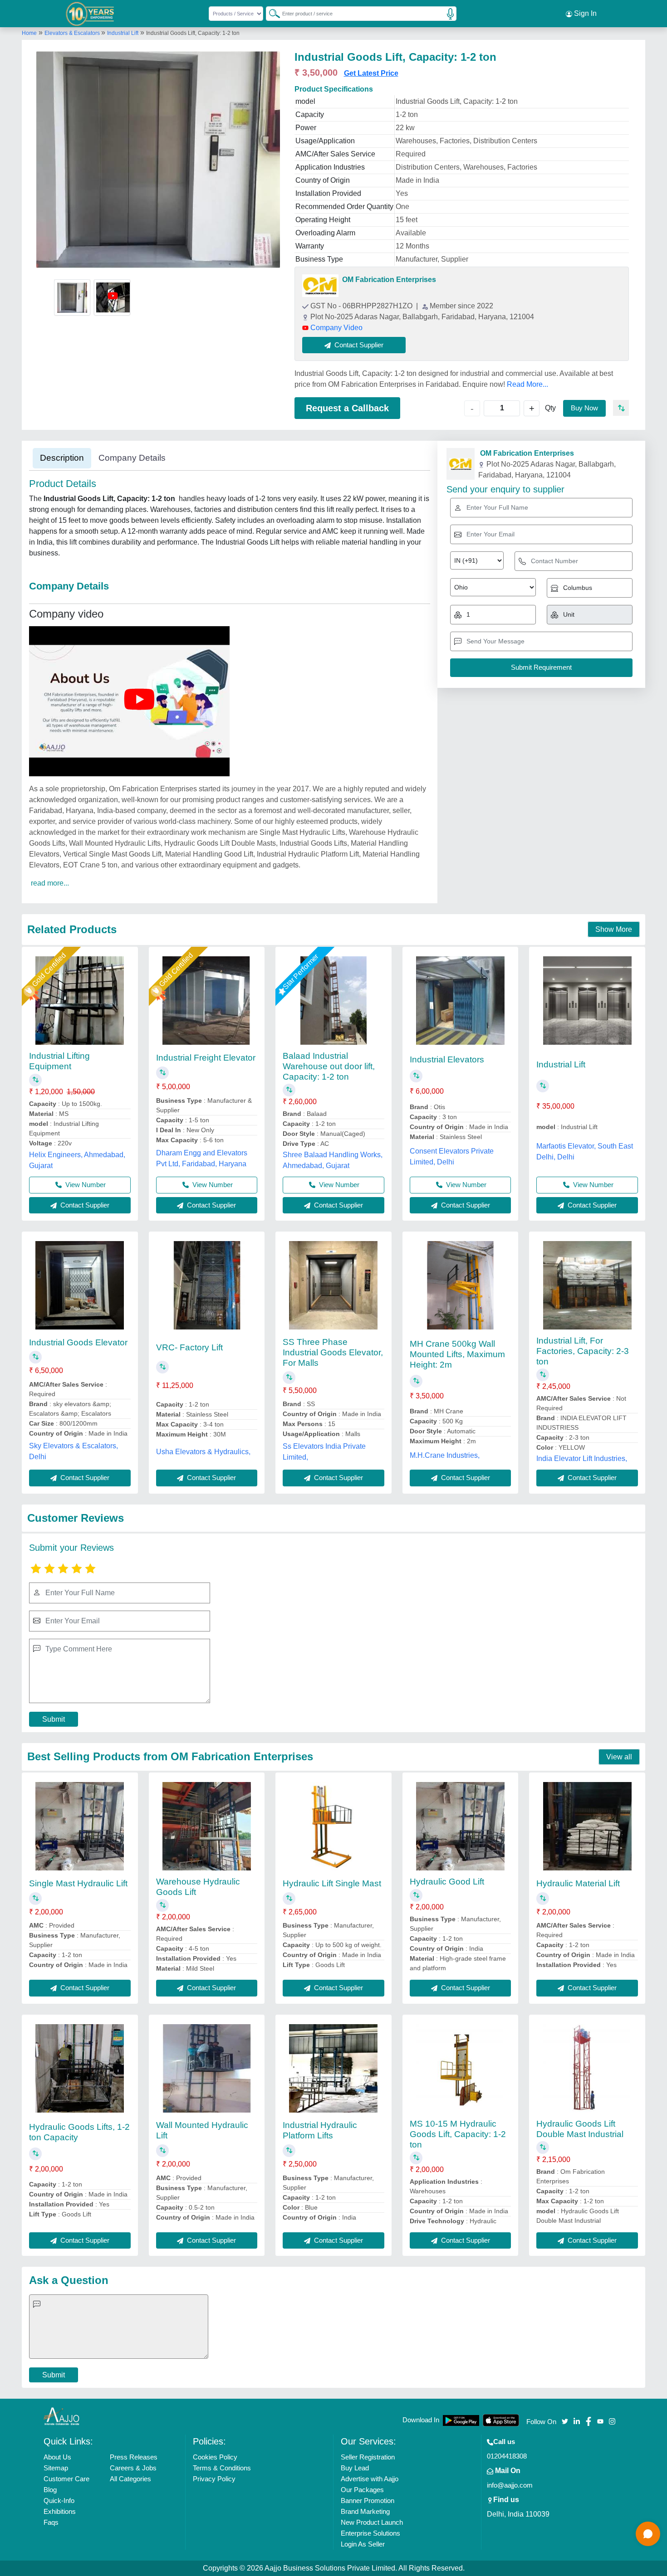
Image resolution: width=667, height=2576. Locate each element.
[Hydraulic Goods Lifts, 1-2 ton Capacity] (80, 2068)
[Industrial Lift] (587, 1001)
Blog (50, 2490)
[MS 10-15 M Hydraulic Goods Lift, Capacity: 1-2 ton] (460, 2068)
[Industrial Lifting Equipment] (80, 1001)
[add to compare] (621, 408)
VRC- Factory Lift (189, 1347)
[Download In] (461, 2420)
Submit (54, 1719)
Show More (614, 929)
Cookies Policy (215, 2457)
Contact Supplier (84, 1205)
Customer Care (66, 2479)
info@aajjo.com (510, 2485)
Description (62, 458)
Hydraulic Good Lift (447, 1882)
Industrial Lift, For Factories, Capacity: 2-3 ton (583, 1351)
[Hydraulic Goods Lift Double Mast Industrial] (587, 2068)
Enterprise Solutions (370, 2533)
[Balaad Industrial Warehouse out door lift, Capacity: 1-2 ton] (333, 1001)
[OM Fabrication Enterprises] (320, 285)
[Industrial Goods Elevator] (80, 1285)
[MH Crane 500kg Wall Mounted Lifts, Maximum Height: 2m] (460, 1285)
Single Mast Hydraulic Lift (78, 1883)
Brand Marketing (365, 2511)
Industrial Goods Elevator (78, 1342)
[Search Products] (270, 13)
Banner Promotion (368, 2501)
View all (619, 1757)
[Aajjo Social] (565, 2421)
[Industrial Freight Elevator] (207, 1001)
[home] (62, 2416)
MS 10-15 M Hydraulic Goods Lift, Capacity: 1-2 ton (458, 2134)
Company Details (132, 458)
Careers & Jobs (133, 2468)
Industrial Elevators (447, 1059)
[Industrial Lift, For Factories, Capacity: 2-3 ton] (587, 1285)
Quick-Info (59, 2501)
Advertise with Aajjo (370, 2479)
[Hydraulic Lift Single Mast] (333, 1826)
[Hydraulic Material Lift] (587, 1826)
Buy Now (584, 408)
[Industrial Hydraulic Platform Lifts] (333, 2068)
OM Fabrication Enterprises (389, 280)
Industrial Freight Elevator (206, 1058)
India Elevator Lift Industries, (582, 1458)
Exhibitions (60, 2511)
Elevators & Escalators (73, 33)
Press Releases (134, 2457)
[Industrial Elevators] (460, 1001)
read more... (50, 883)
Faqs (51, 2522)
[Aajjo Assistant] (648, 2534)
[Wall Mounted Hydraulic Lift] (207, 2068)
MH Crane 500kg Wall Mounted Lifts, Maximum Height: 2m (457, 1354)
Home (29, 33)
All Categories (130, 2479)
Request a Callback (347, 408)
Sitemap (56, 2468)
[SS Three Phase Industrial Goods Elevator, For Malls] (333, 1285)
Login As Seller (363, 2544)
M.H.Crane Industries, (445, 1455)
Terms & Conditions (222, 2468)
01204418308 (507, 2456)
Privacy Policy (214, 2479)
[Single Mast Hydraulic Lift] (80, 1826)
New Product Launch (372, 2522)
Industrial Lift (123, 33)
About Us (57, 2457)
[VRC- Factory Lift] (207, 1285)
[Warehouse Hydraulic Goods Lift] (207, 1826)
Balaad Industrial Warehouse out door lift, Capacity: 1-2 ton (329, 1066)
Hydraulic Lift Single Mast (332, 1883)
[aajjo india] (90, 14)
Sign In (584, 13)
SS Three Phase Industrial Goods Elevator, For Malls (333, 1352)
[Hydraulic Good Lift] (460, 1826)
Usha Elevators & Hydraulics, (203, 1452)
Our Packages (362, 2490)
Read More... (527, 384)
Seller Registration (368, 2457)
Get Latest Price (371, 73)
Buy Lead (355, 2468)
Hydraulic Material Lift (578, 1883)
